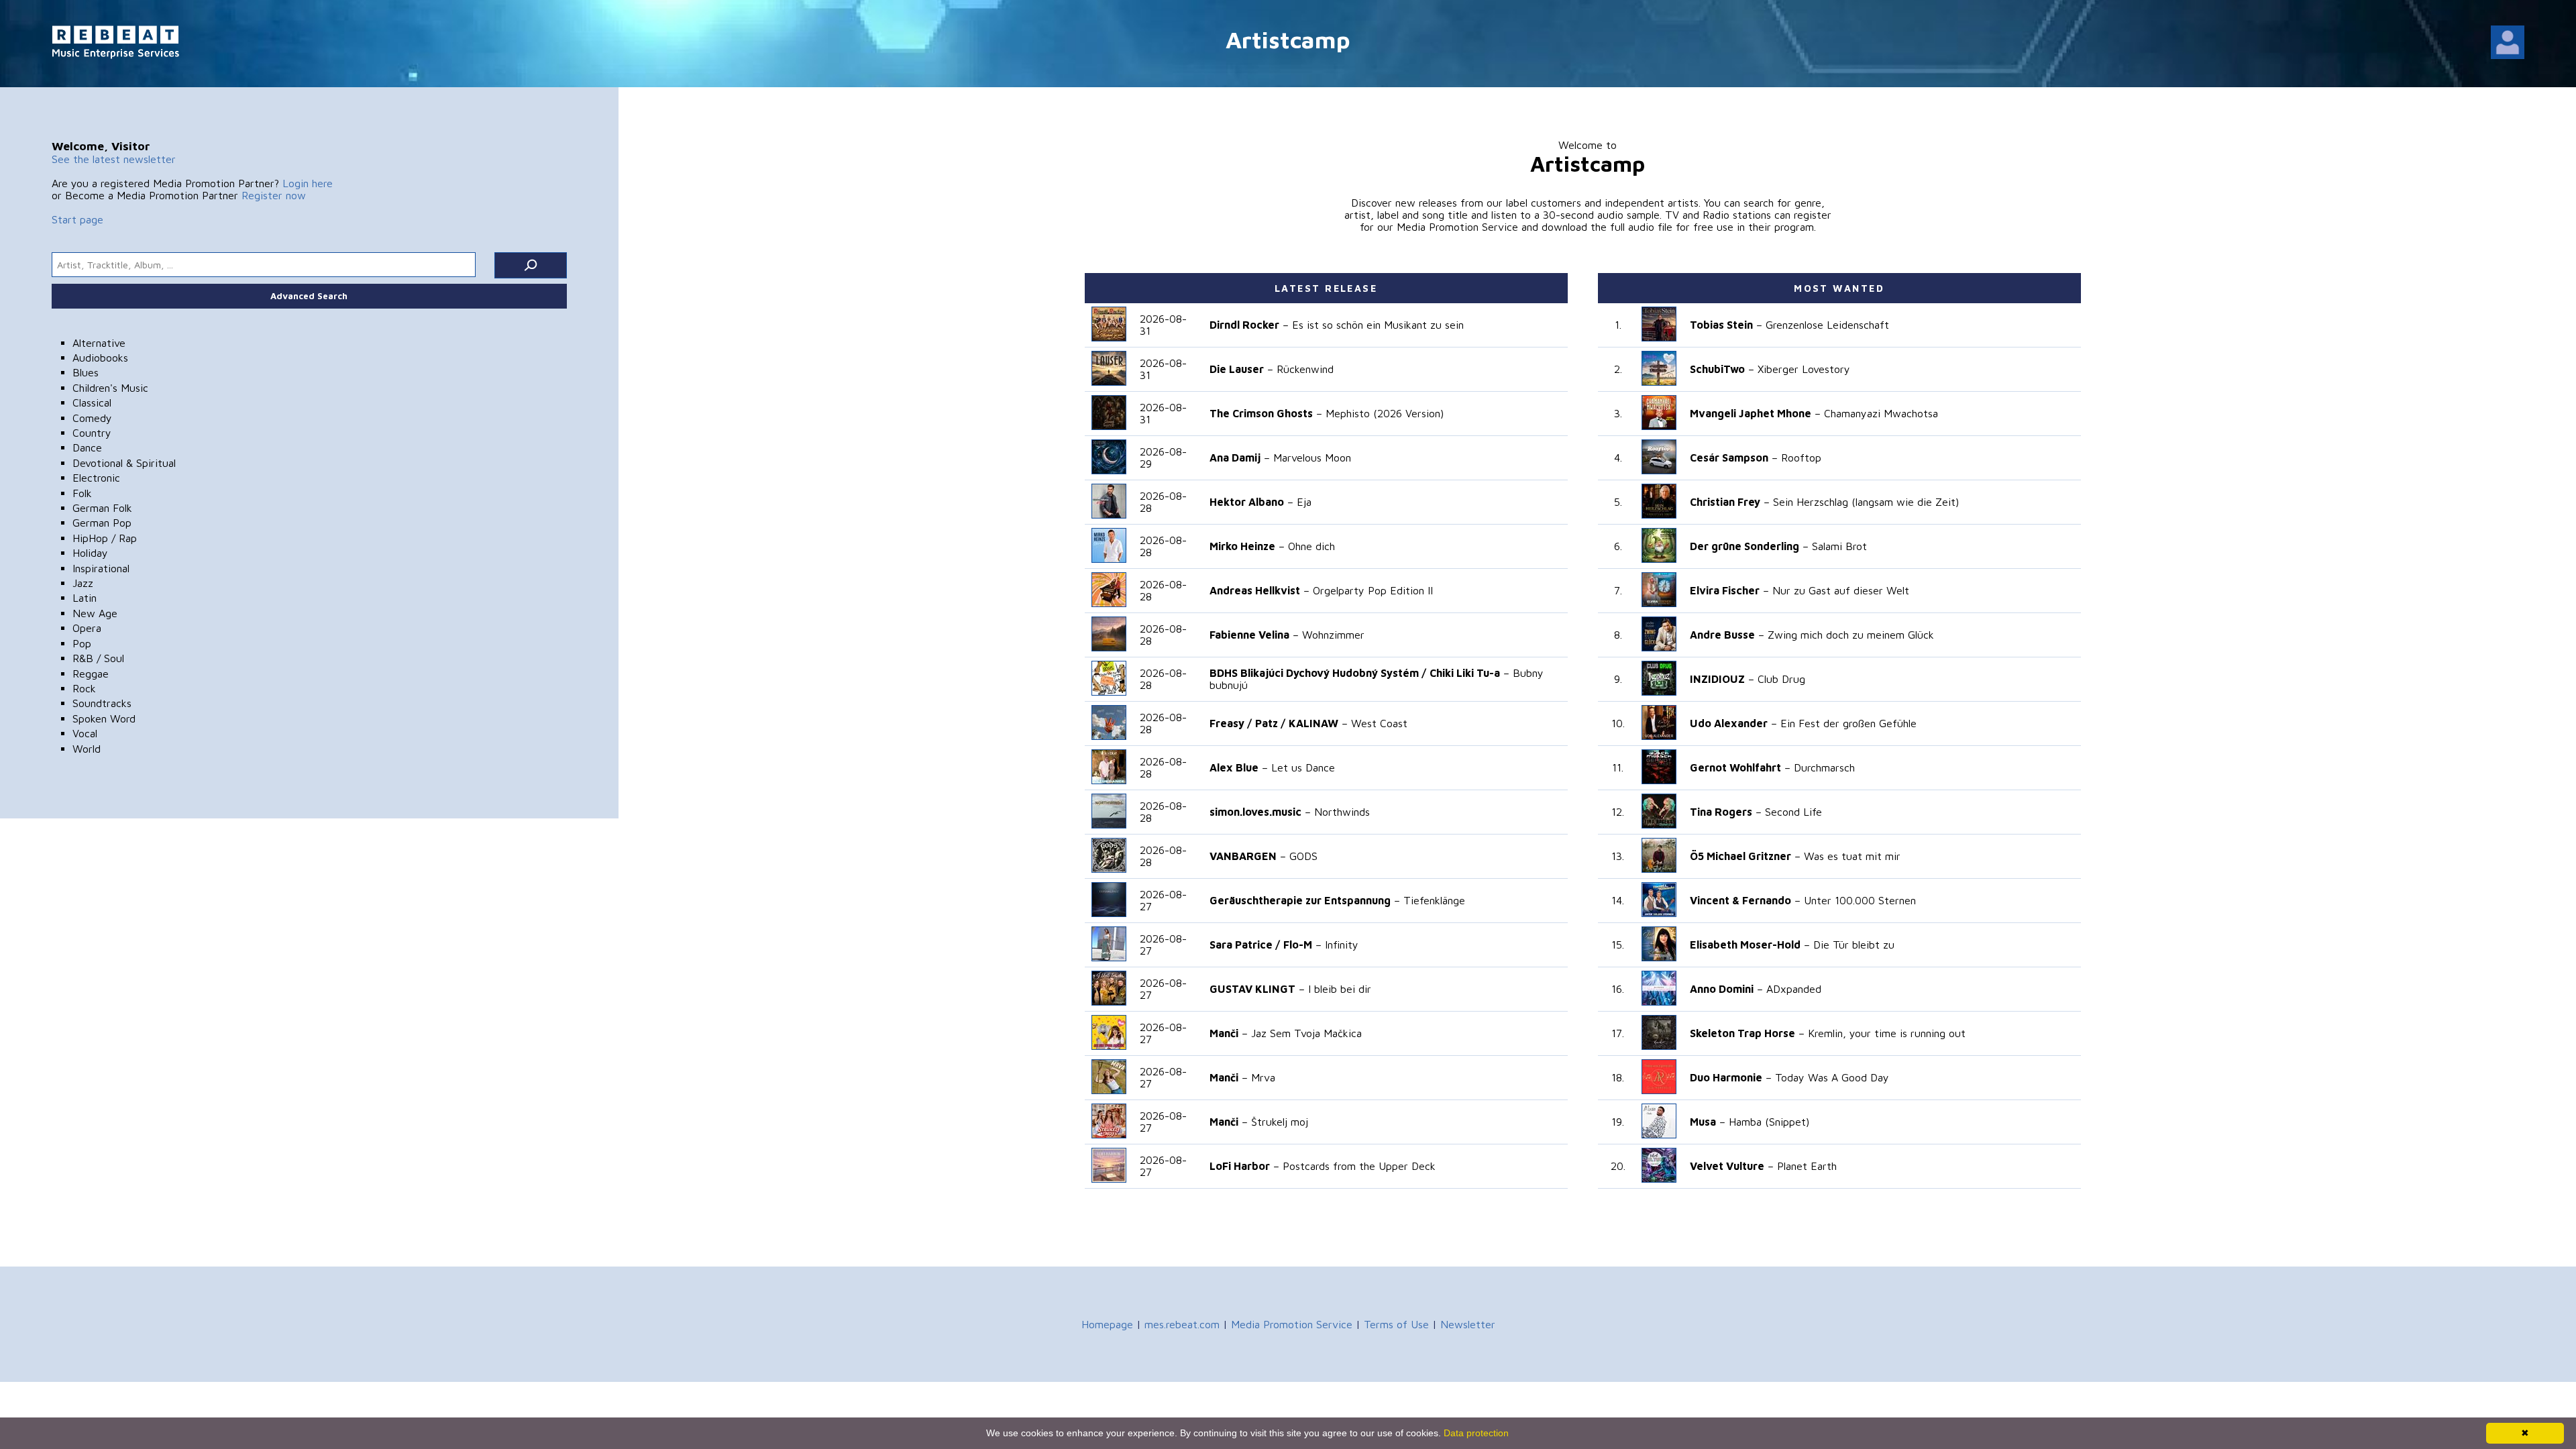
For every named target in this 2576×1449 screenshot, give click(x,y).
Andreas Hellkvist (1255, 590)
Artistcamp (1288, 39)
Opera (87, 628)
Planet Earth (1807, 1166)
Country (92, 433)
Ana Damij (1235, 458)
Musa (1703, 1122)
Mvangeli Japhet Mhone (1751, 413)
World (87, 749)
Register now (274, 195)
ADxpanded (1794, 989)
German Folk (102, 508)
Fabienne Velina (1249, 635)
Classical (92, 402)
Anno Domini (1722, 989)
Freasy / (1231, 723)
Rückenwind (1305, 369)
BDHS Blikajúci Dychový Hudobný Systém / (1318, 673)
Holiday (90, 553)
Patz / (1270, 723)
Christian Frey (1725, 502)
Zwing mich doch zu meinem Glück (1851, 635)
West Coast (1379, 723)
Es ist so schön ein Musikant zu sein (1378, 325)
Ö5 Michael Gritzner (1740, 856)
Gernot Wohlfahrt (1735, 767)
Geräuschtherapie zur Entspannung (1300, 900)
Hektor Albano (1247, 502)
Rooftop (1801, 458)
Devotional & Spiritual (124, 463)
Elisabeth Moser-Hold (1745, 945)
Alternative (99, 343)
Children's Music (110, 388)
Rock (84, 688)
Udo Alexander (1729, 723)
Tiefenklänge (1434, 900)
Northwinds (1342, 812)
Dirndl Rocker (1244, 325)
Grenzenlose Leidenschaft (1827, 325)
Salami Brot (1839, 546)
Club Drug (1781, 679)
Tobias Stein (1721, 325)
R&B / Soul (98, 658)
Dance (87, 447)
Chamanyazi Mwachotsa (1881, 413)
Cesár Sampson (1729, 458)
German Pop (102, 523)
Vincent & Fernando (1740, 900)
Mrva (1263, 1077)
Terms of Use (1396, 1324)
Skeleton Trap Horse (1742, 1033)
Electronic (96, 478)
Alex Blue (1234, 767)
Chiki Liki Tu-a (1465, 673)
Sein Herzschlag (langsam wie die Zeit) (1866, 502)
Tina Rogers (1721, 812)
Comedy (92, 418)
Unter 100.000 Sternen (1860, 900)
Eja (1304, 502)
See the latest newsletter (114, 159)
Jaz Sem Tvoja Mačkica (1306, 1033)
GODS (1303, 856)
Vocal (85, 733)
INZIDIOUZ (1717, 679)
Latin (85, 598)
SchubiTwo (1717, 369)
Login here (308, 183)
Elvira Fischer (1725, 590)
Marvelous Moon (1312, 458)
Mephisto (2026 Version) (1385, 413)
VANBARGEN (1243, 856)
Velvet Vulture (1727, 1166)
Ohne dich (1311, 546)
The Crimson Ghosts (1261, 413)
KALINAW (1313, 723)
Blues (86, 372)
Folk (82, 493)
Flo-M (1298, 945)
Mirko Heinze (1242, 546)
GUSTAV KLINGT (1252, 989)
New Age (95, 613)
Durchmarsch (1824, 767)
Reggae (91, 674)
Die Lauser (1237, 369)
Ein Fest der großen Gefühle (1848, 723)
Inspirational (101, 568)
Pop (82, 643)
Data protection (1476, 1433)
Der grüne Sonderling (1745, 546)
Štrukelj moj (1280, 1122)
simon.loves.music (1255, 812)
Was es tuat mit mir (1852, 856)
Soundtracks (102, 703)
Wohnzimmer (1333, 635)
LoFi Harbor (1240, 1166)
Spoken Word (104, 718)
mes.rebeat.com (1182, 1324)
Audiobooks (100, 358)
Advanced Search (309, 296)
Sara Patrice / (1245, 945)
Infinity (1342, 945)
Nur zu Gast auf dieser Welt (1841, 590)
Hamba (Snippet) (1769, 1122)
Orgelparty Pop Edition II (1373, 590)
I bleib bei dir (1340, 989)
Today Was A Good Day (1832, 1077)
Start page (77, 219)
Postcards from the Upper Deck (1359, 1166)
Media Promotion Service (1292, 1324)
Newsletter (1468, 1324)
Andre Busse (1722, 635)
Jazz (83, 583)
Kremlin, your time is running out (1887, 1033)
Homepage (1107, 1324)
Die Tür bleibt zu (1854, 945)
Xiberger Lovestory (1804, 369)
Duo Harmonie (1726, 1077)
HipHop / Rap (105, 538)
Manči (1224, 1033)
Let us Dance (1303, 767)
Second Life (1793, 812)
